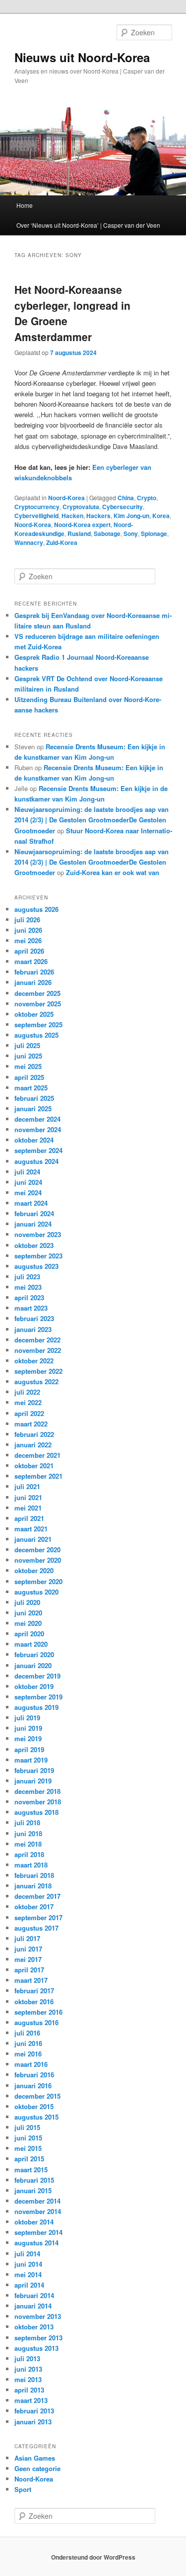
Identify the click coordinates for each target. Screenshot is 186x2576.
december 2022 (37, 1340)
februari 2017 (34, 1991)
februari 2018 (34, 1875)
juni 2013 (28, 2369)
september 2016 (38, 2012)
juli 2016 (27, 2033)
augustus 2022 (36, 1381)
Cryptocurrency (37, 507)
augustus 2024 (36, 1161)
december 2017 (37, 1896)
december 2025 (37, 993)
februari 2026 (34, 972)
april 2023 (29, 1297)
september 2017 (38, 1917)
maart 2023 (31, 1308)
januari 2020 (33, 1665)
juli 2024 (27, 1172)
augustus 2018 (36, 1812)
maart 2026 (31, 961)
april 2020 (29, 1634)
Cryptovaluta (81, 507)
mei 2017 (28, 1959)
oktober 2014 (34, 2222)
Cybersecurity (123, 507)
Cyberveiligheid (36, 516)
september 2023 (38, 1256)
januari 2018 (33, 1886)
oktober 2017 (34, 1907)
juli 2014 (27, 2254)
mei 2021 (28, 1508)
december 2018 (37, 1791)
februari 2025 (34, 1098)
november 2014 (38, 2211)
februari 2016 (34, 2075)
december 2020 (37, 1550)
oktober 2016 (34, 2001)
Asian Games (35, 2458)
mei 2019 (28, 1738)
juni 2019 (28, 1728)
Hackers (98, 516)
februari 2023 (34, 1318)
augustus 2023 (36, 1266)
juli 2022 (27, 1392)
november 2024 (38, 1129)
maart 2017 (31, 1980)
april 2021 (29, 1518)
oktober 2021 (34, 1466)
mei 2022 (28, 1402)
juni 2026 (28, 930)
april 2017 (29, 1970)
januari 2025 (33, 1109)
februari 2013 (34, 2411)
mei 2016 (28, 2054)
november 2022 (38, 1350)
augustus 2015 (36, 2117)
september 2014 (38, 2232)
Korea (161, 516)
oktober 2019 (34, 1686)
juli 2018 (27, 1822)
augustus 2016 (36, 2022)
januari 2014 (33, 2306)
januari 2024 (33, 1224)
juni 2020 (28, 1613)
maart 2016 (31, 2064)
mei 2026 (28, 940)
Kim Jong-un (131, 516)
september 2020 (38, 1581)
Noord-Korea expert (82, 525)
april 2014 (29, 2285)
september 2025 (38, 1024)
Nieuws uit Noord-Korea (82, 57)
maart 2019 (31, 1760)
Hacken (72, 516)
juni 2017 (28, 1949)
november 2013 (38, 2316)
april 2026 (29, 951)
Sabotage (107, 533)
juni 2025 (28, 1056)
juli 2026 (27, 920)
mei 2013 (28, 2379)
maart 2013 (31, 2400)
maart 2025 (31, 1088)
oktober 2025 (34, 1014)
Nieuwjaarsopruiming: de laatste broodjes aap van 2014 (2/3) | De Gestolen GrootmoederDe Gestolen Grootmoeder (92, 820)
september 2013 (38, 2338)
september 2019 (38, 1697)
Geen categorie (37, 2468)
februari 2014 (34, 2295)
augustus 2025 (36, 1035)
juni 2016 (28, 2043)
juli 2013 (27, 2358)
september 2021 (38, 1476)
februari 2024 (34, 1213)
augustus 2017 (36, 1928)
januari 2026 (33, 982)
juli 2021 (27, 1486)
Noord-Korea (66, 498)
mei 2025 (28, 1066)
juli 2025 (27, 1045)
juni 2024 (28, 1182)
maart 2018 (31, 1865)
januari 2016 (33, 2086)
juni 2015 (28, 2138)
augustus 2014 (36, 2243)
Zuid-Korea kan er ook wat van (113, 872)
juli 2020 (27, 1602)
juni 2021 (28, 1497)
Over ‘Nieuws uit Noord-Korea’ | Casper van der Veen (88, 225)
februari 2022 (34, 1434)
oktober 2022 (34, 1361)
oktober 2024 (34, 1140)
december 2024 (37, 1119)
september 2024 (38, 1150)
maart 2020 (31, 1644)
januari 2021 (33, 1539)
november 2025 (38, 1004)
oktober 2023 (34, 1245)
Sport (23, 2489)
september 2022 (38, 1371)
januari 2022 (33, 1445)
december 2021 (37, 1455)
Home (25, 205)
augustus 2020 (36, 1592)
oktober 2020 (34, 1570)
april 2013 (29, 2390)
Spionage (154, 533)
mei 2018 (28, 1844)
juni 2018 (28, 1833)
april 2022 (29, 1413)
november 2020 (38, 1560)
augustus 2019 (36, 1707)
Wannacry (29, 542)
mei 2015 (28, 2148)
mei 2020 (28, 1623)
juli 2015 (27, 2127)
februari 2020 (34, 1654)
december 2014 (37, 2201)
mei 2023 (28, 1287)
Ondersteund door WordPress (93, 2557)
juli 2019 (27, 1718)
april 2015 (29, 2159)
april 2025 (29, 1077)
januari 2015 (33, 2190)
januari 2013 (33, 2422)
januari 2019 (33, 1781)
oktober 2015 (34, 2106)
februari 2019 (34, 1770)
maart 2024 (31, 1203)
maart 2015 (31, 2170)
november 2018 (38, 1802)
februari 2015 (34, 2180)
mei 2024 (28, 1193)
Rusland (79, 533)
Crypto (147, 498)
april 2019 (29, 1749)
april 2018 (29, 1854)
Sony (131, 533)
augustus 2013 (36, 2348)
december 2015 (37, 2096)
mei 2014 (28, 2274)
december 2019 (37, 1676)
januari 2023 (33, 1329)
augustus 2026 (36, 909)
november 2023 (38, 1234)
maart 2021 (31, 1529)
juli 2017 (27, 1938)
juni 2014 (28, 2264)
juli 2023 (27, 1277)
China (126, 498)
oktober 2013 (34, 2327)
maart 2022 (31, 1424)
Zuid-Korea (62, 542)
